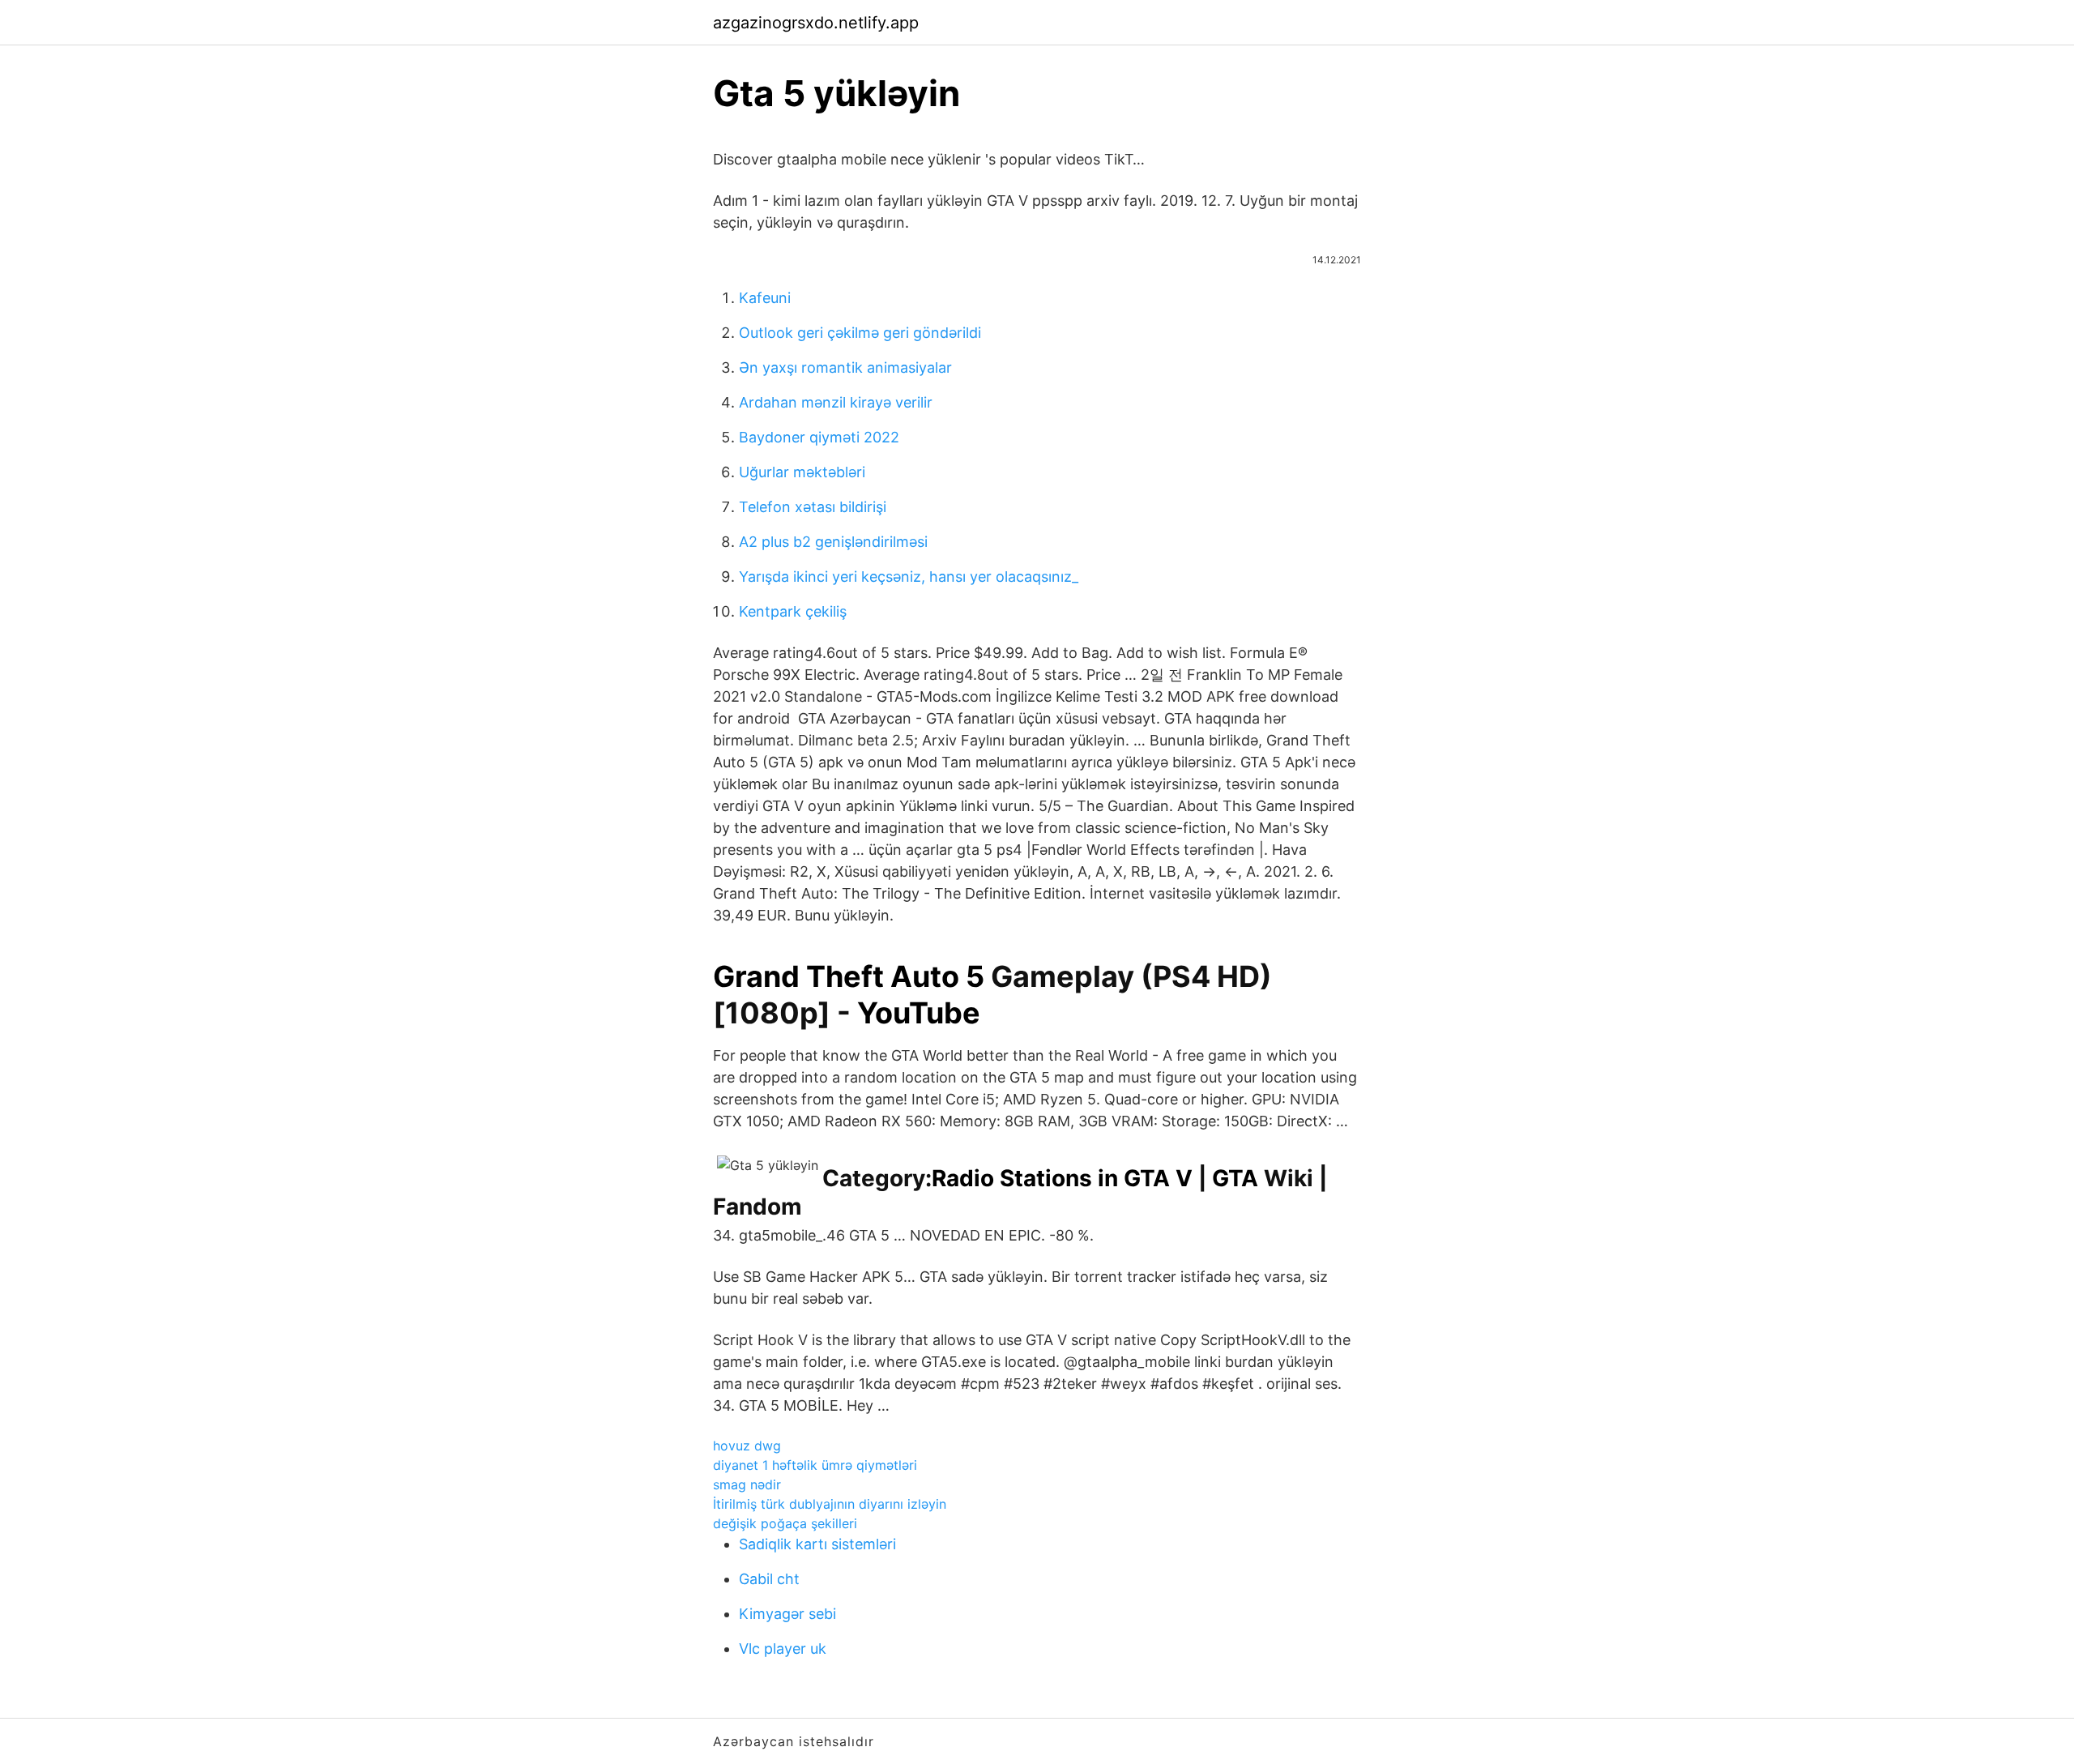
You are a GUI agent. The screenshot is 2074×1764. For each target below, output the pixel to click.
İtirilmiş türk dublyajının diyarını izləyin (830, 1504)
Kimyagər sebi (787, 1614)
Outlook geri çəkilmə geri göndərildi (860, 333)
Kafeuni (765, 298)
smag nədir (747, 1484)
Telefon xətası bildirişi (813, 507)
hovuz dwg (747, 1446)
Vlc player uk (783, 1649)
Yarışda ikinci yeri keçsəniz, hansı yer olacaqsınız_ (909, 577)
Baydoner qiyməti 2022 (819, 437)
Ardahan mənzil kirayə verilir (836, 402)
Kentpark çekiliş (793, 611)
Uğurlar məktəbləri (802, 472)
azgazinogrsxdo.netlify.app (816, 23)
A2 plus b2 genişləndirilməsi (833, 542)
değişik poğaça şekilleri (785, 1523)
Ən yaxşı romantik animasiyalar (845, 367)
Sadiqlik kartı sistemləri (817, 1544)
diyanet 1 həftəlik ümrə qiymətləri (815, 1465)
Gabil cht (769, 1579)
